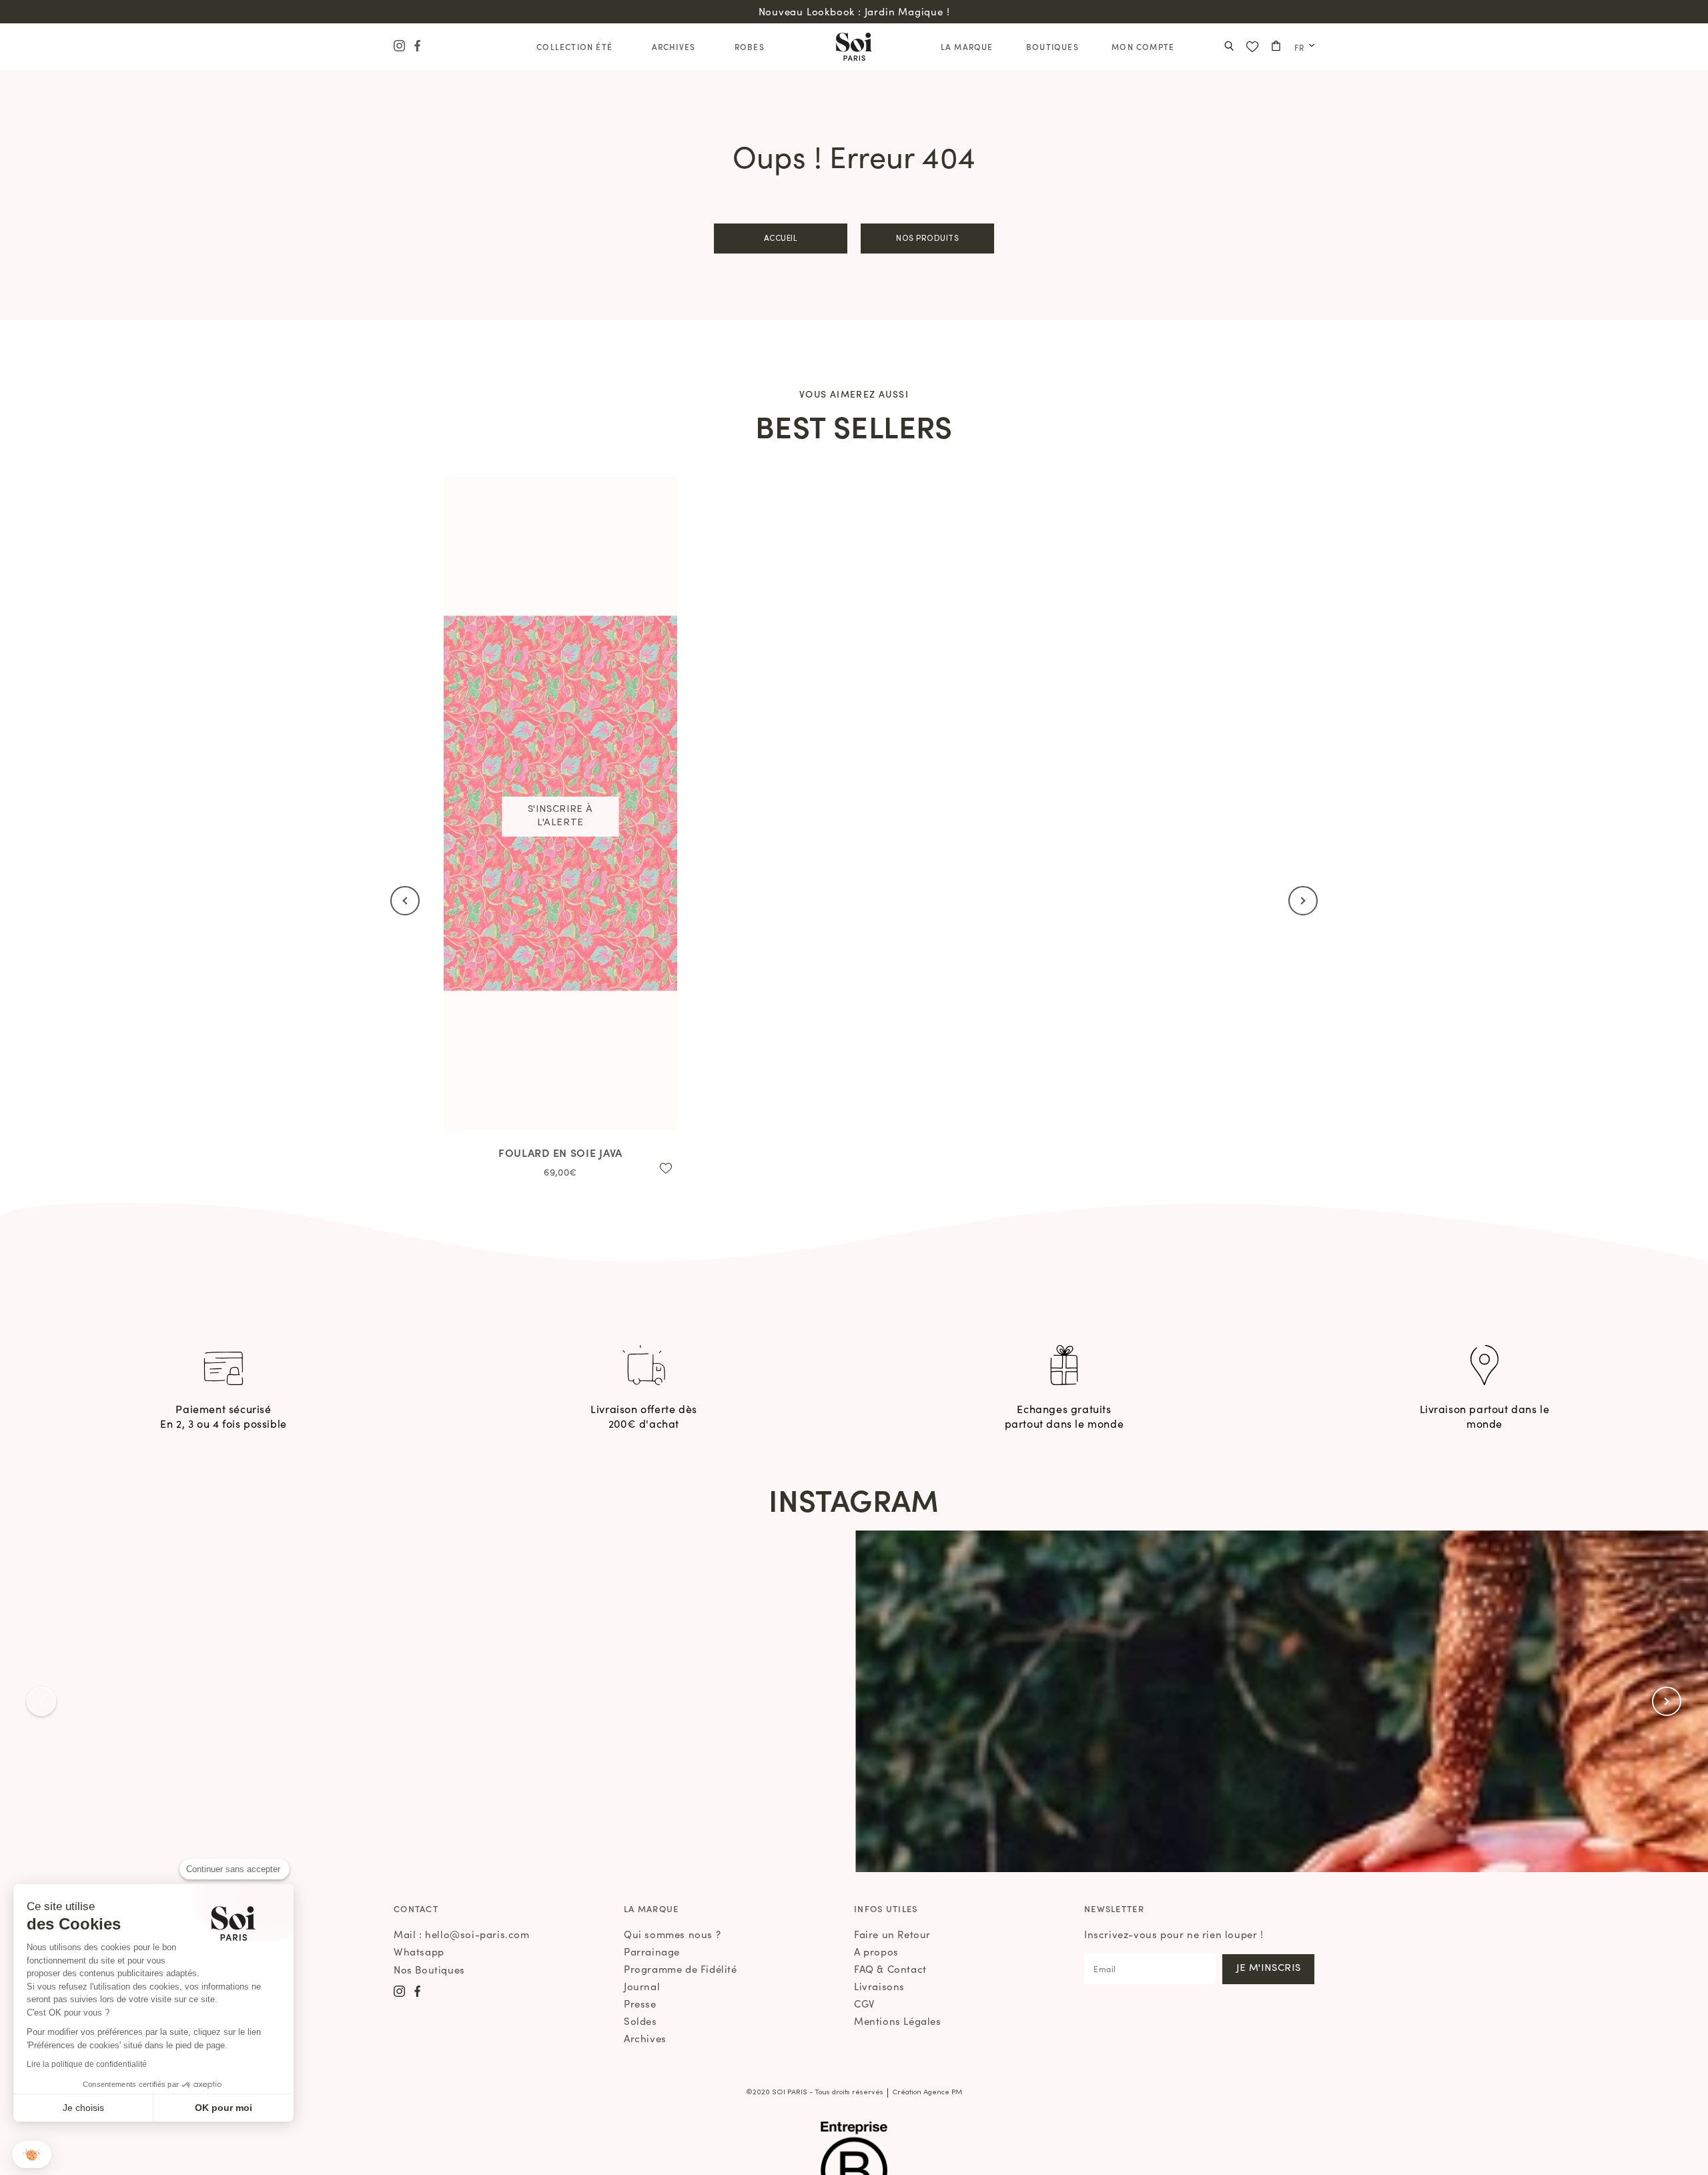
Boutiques (1052, 46)
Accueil (781, 239)
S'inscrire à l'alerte (560, 816)
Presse (640, 2003)
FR (1299, 47)
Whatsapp (419, 1951)
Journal (642, 1986)
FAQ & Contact (890, 1969)
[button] (32, 2155)
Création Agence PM (927, 2093)
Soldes (640, 2021)
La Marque (967, 46)
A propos (876, 1951)
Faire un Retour (892, 1934)
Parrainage (652, 1951)
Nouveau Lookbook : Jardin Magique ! (854, 11)
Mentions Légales (898, 2021)
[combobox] (1301, 47)
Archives (674, 46)
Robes (750, 46)
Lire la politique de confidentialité (87, 2064)
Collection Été (574, 46)
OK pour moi (224, 2108)
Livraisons (879, 1986)
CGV (864, 2003)
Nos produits (927, 239)
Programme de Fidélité (681, 1969)
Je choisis (83, 2108)
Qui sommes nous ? (672, 1934)
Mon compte (1143, 46)
